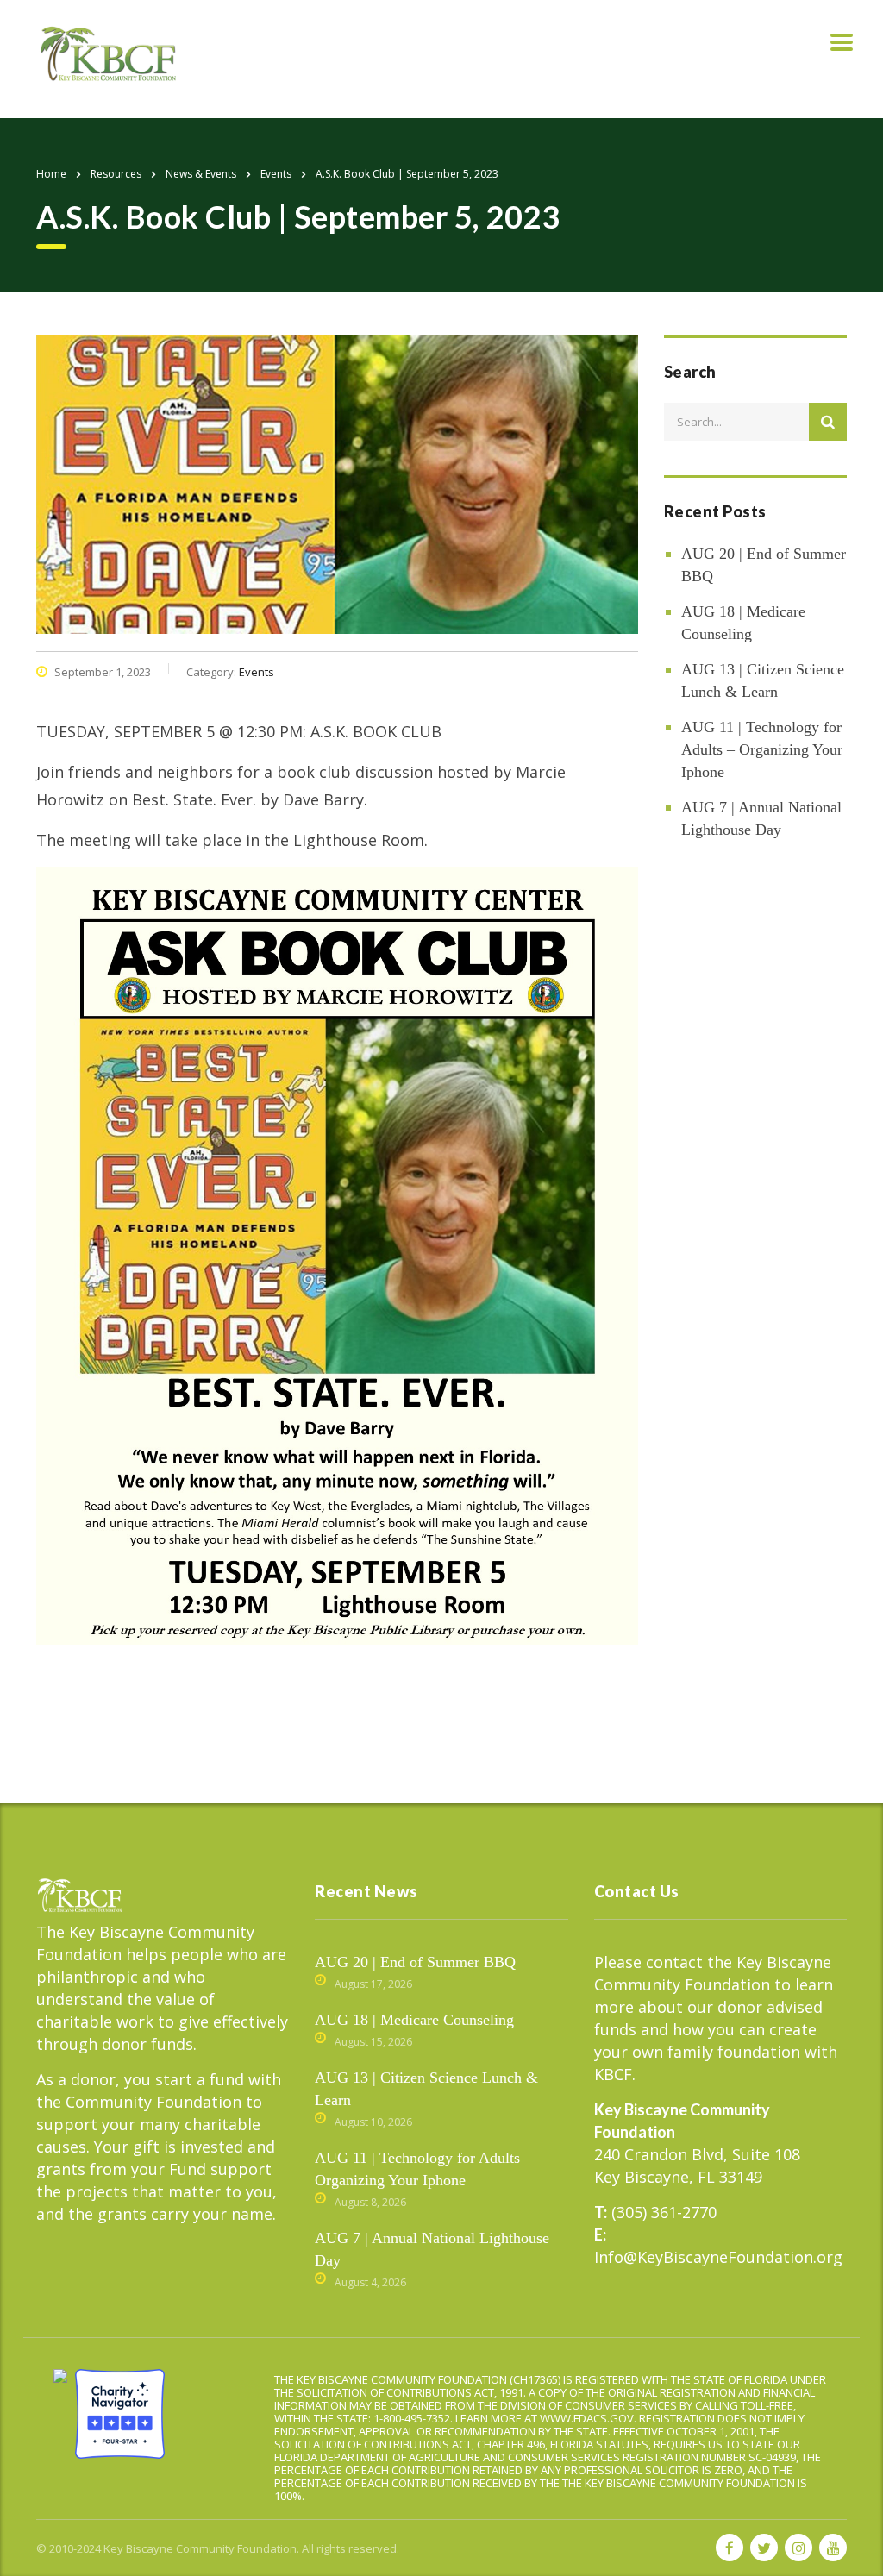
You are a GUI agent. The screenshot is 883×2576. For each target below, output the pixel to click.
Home (51, 174)
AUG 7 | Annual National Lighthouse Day (761, 818)
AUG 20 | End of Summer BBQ (764, 565)
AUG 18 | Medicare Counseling (743, 623)
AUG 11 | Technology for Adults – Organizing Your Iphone (762, 749)
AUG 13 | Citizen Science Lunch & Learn (763, 680)
